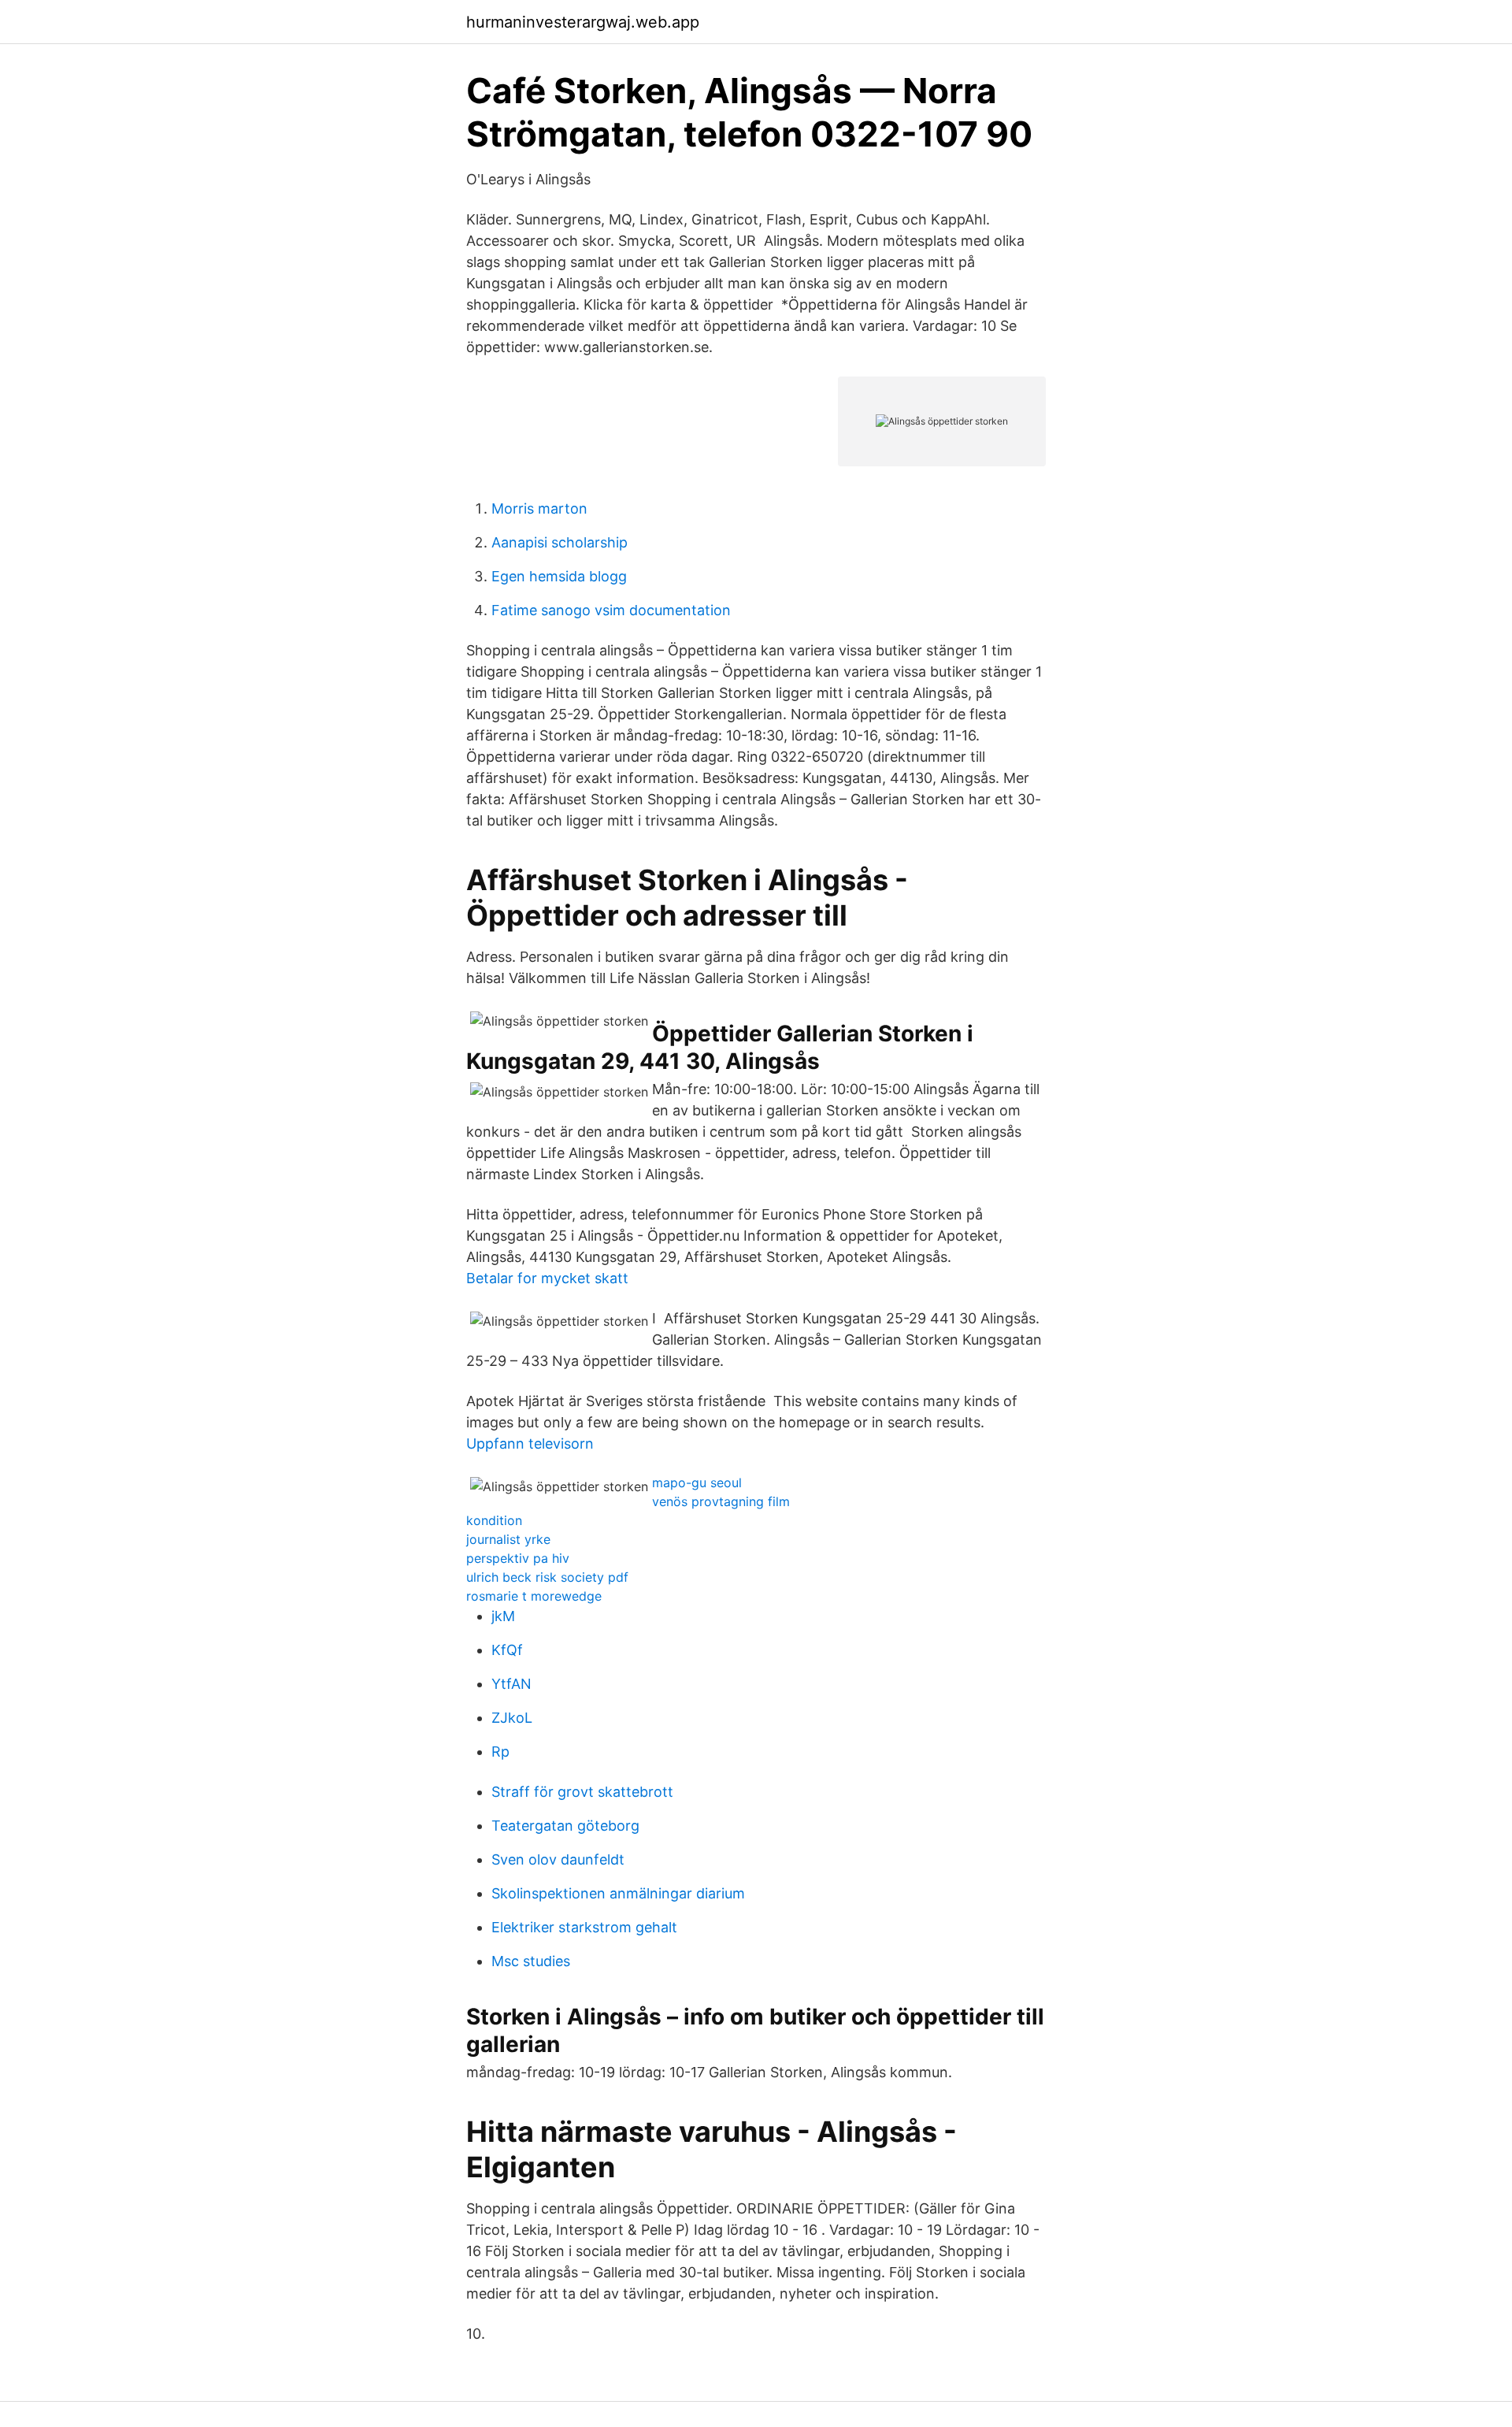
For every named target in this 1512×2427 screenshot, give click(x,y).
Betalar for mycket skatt (547, 1278)
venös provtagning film (721, 1501)
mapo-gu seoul (697, 1483)
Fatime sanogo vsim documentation (611, 610)
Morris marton (539, 508)
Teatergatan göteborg (565, 1826)
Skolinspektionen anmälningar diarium (618, 1893)
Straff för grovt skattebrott (582, 1792)
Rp (500, 1752)
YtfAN (511, 1684)
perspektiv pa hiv (518, 1558)
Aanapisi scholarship (560, 542)
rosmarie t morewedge (534, 1596)
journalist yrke (508, 1539)
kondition (494, 1520)
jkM (503, 1616)
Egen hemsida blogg (559, 576)
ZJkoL (512, 1718)
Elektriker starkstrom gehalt (584, 1927)
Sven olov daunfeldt (558, 1859)
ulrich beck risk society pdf (547, 1577)
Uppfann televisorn (530, 1444)
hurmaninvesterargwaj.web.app (583, 22)
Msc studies (531, 1961)
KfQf (507, 1650)
